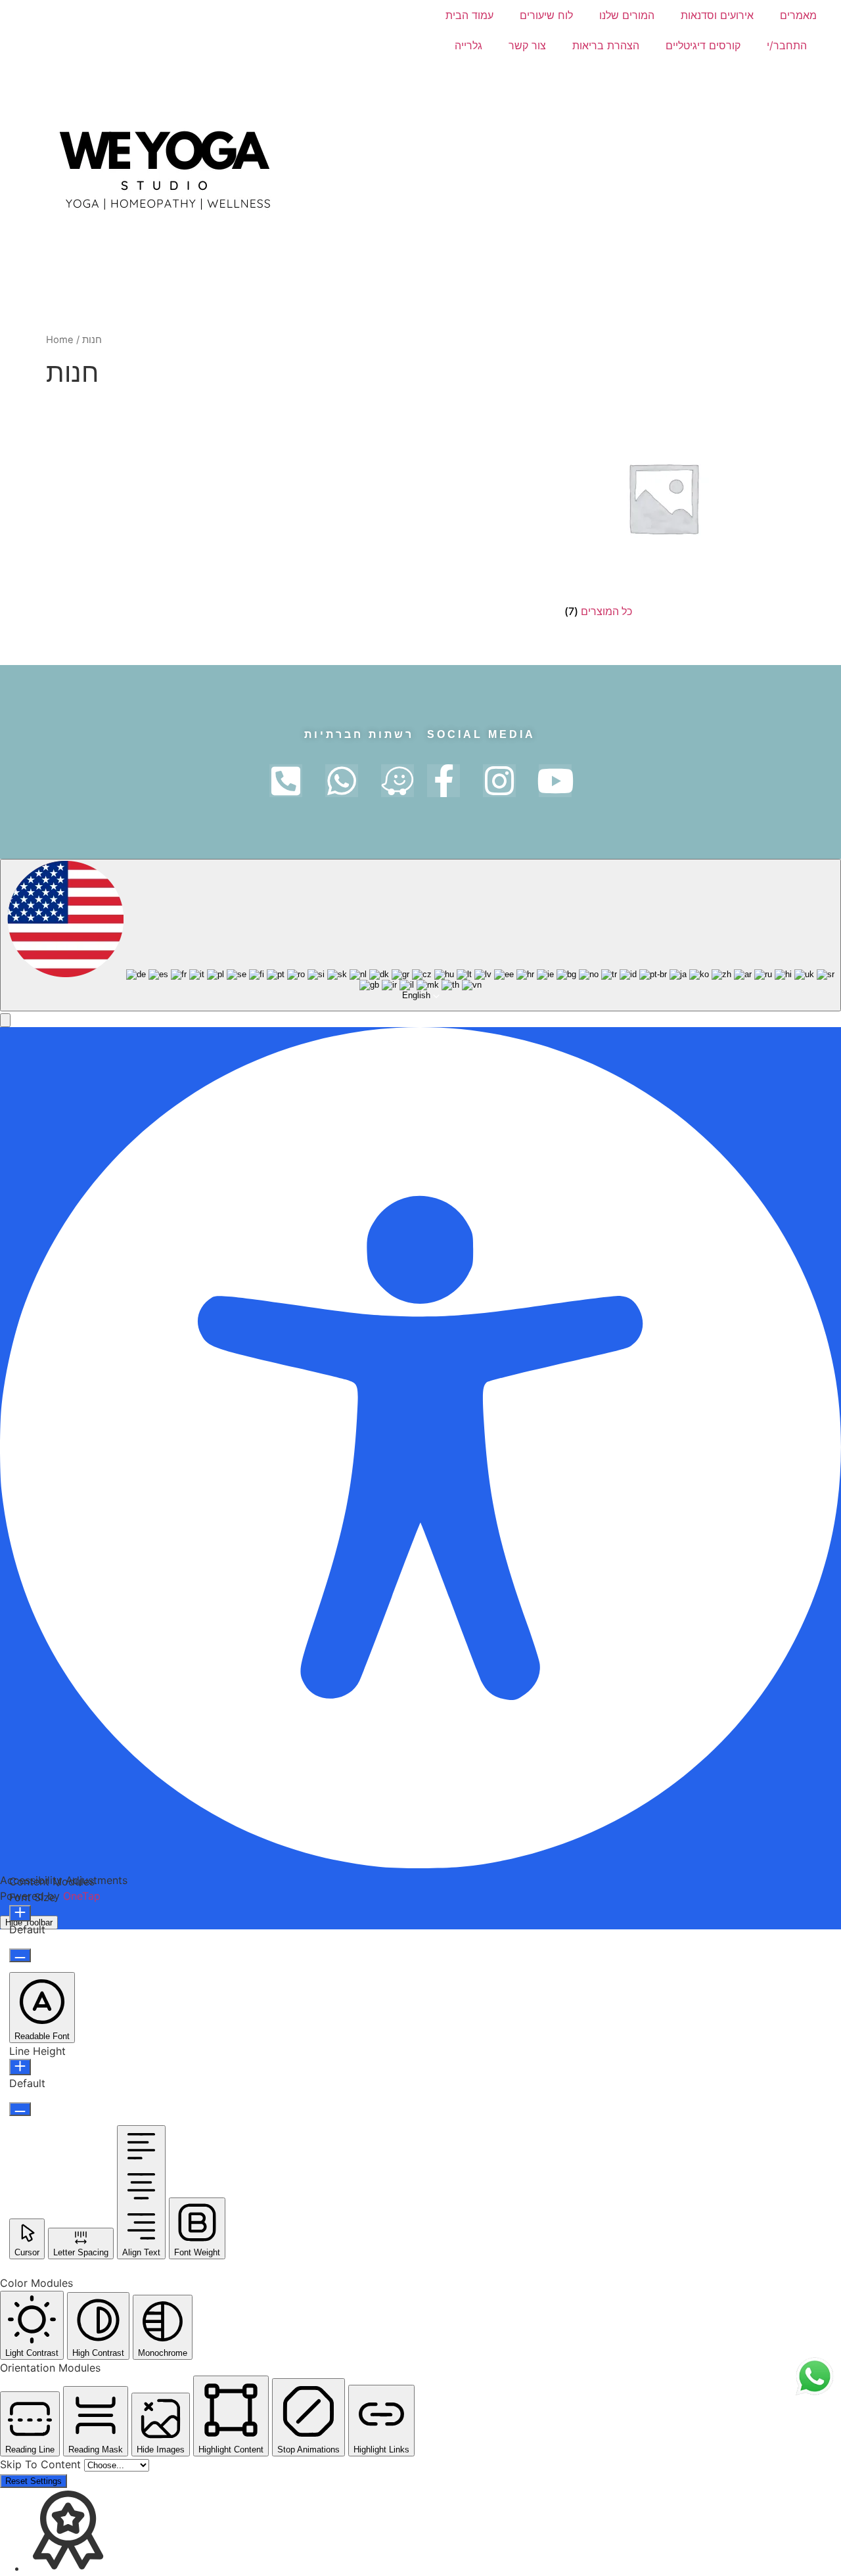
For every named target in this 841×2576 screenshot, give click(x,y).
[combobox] (420, 935)
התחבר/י (787, 45)
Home (60, 340)
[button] (5, 1020)
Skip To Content (42, 2464)
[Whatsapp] (342, 781)
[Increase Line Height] (20, 2067)
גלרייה (468, 45)
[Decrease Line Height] (20, 2109)
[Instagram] (499, 781)
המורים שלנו (627, 15)
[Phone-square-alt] (286, 781)
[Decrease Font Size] (20, 1955)
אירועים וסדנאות (717, 15)
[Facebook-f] (443, 781)
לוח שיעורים (546, 15)
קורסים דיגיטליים (703, 45)
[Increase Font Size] (20, 1913)
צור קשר (527, 45)
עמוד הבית (469, 15)
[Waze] (398, 781)
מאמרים (798, 15)
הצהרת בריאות (606, 45)
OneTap (82, 1896)
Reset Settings (34, 2481)
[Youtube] (555, 781)
